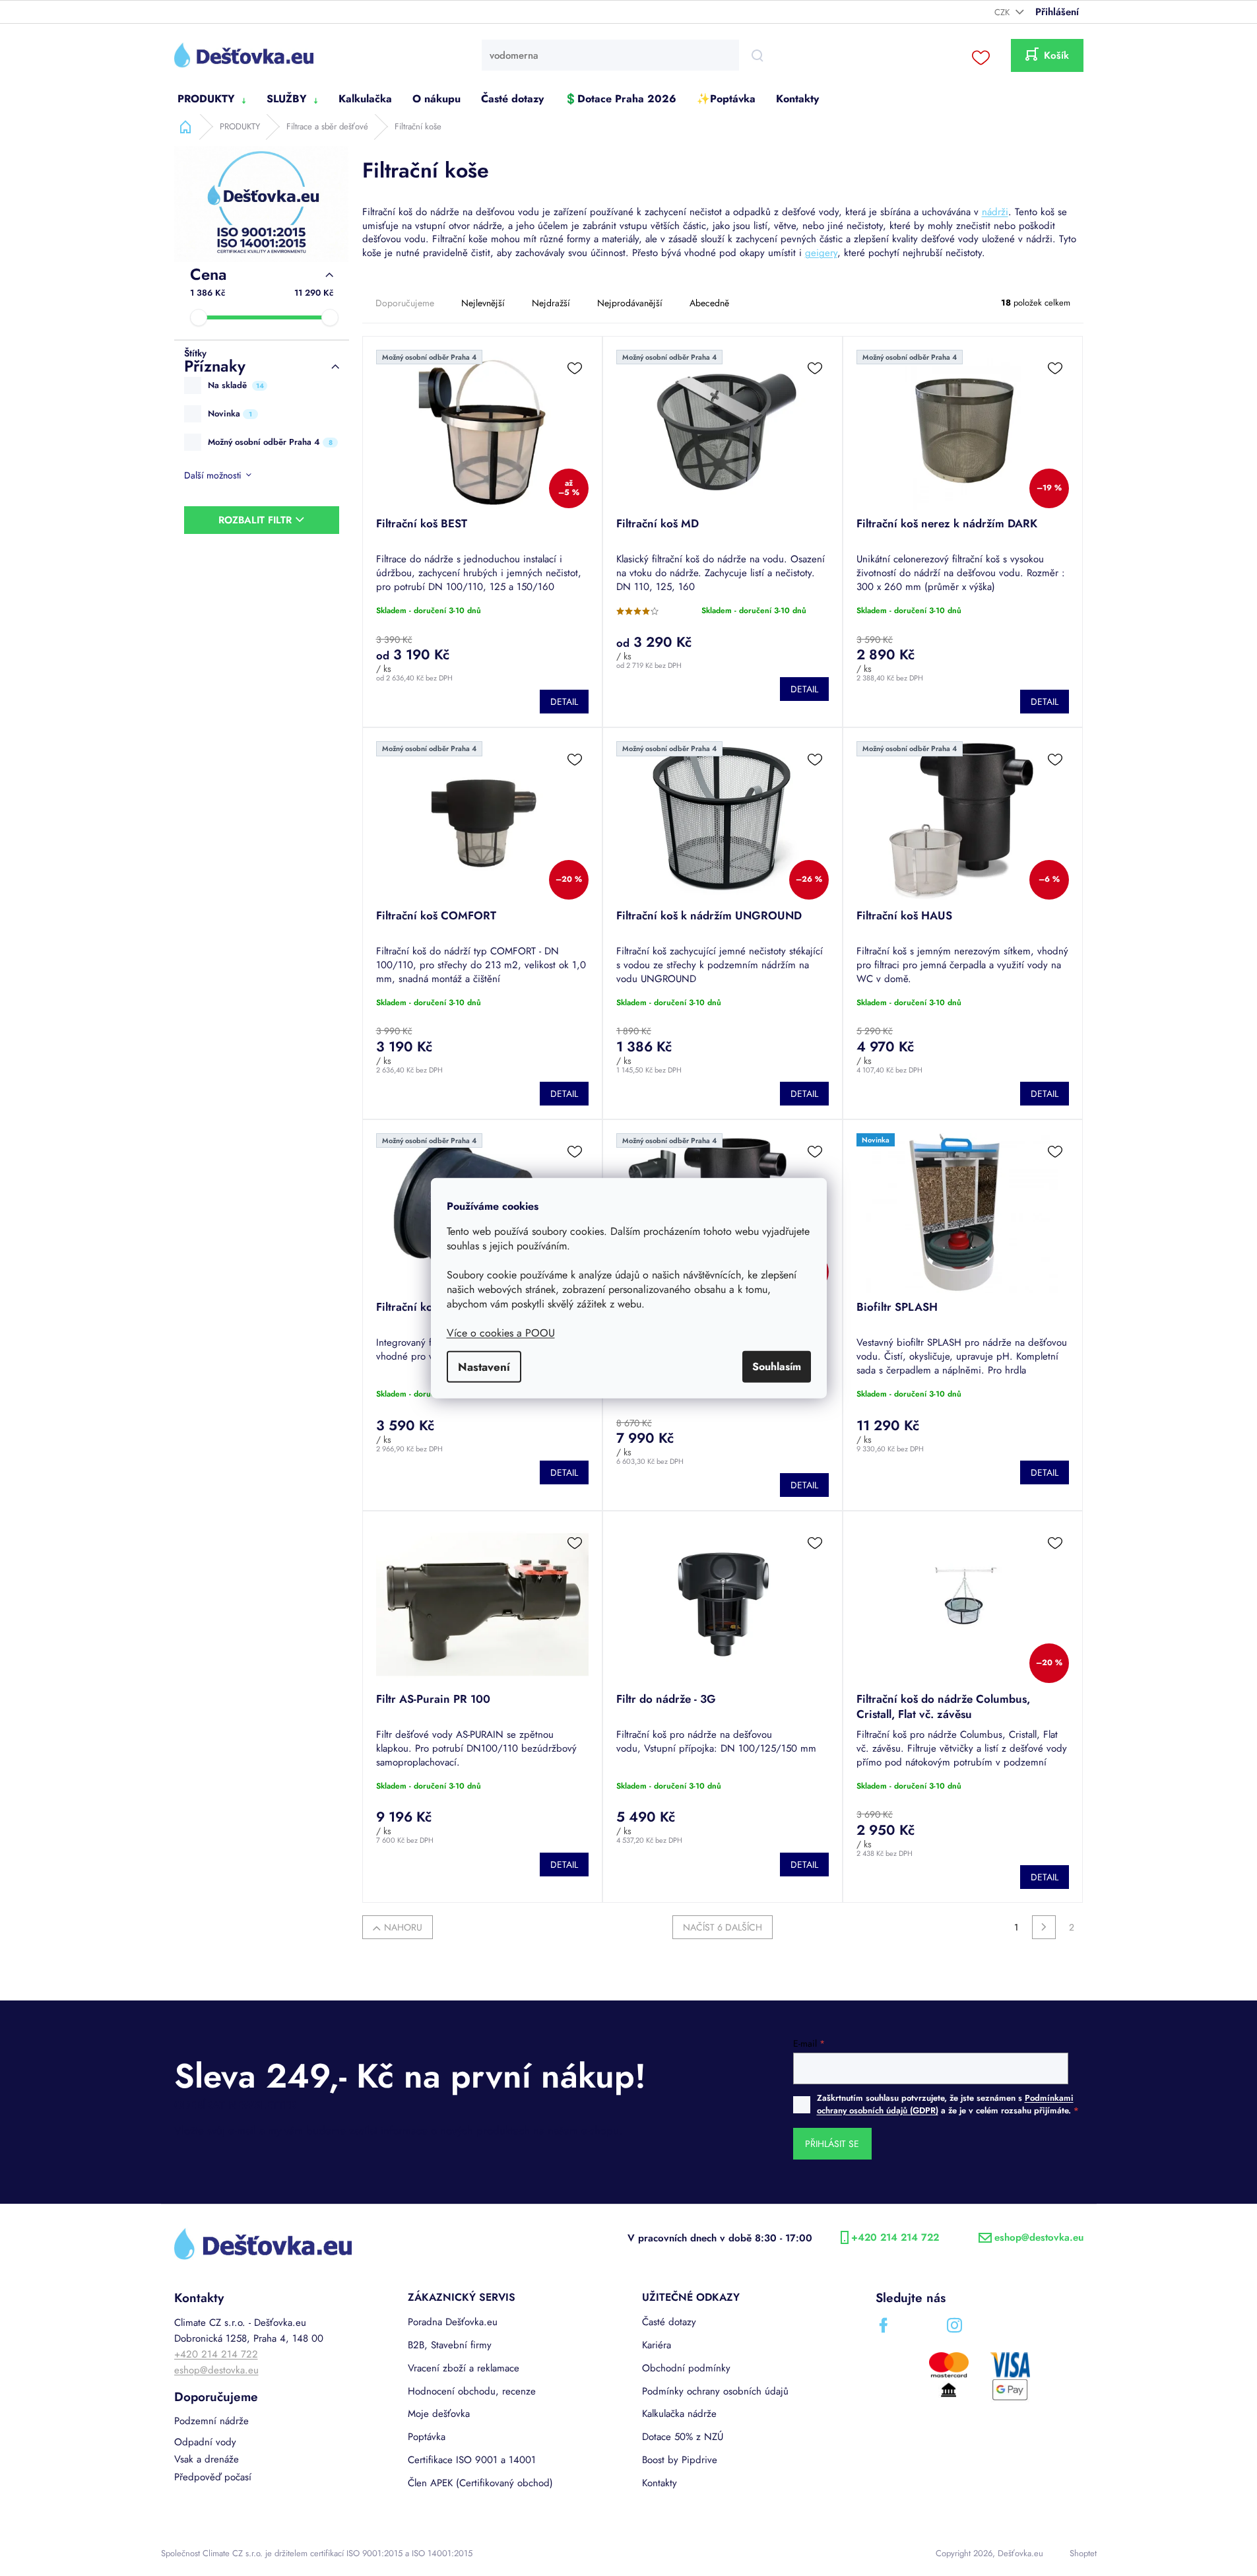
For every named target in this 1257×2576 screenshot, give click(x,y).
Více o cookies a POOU (501, 1333)
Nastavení (484, 1367)
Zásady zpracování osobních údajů (756, 1427)
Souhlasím (777, 1367)
